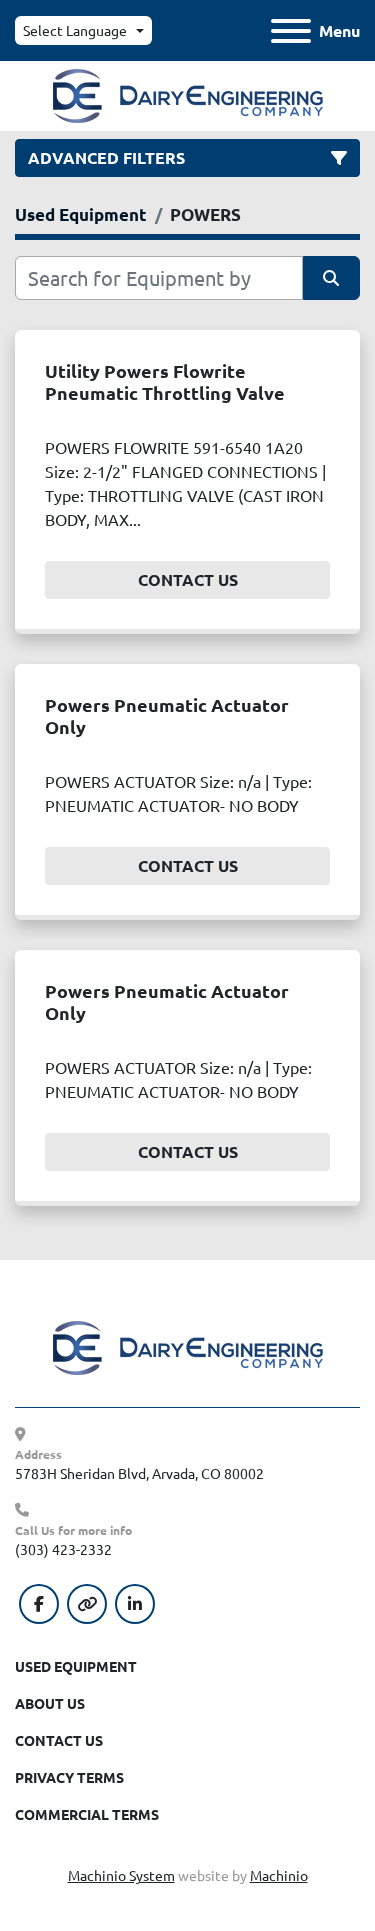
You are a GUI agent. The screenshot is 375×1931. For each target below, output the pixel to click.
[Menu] (291, 31)
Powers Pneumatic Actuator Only (167, 716)
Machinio (279, 1875)
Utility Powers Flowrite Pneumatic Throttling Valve (165, 382)
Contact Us (188, 579)
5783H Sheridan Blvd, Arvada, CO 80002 (139, 1473)
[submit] (332, 278)
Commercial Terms (87, 1814)
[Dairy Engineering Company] (188, 1346)
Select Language (75, 30)
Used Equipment (76, 1666)
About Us (50, 1703)
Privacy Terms (69, 1777)
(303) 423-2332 (63, 1549)
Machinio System (121, 1875)
